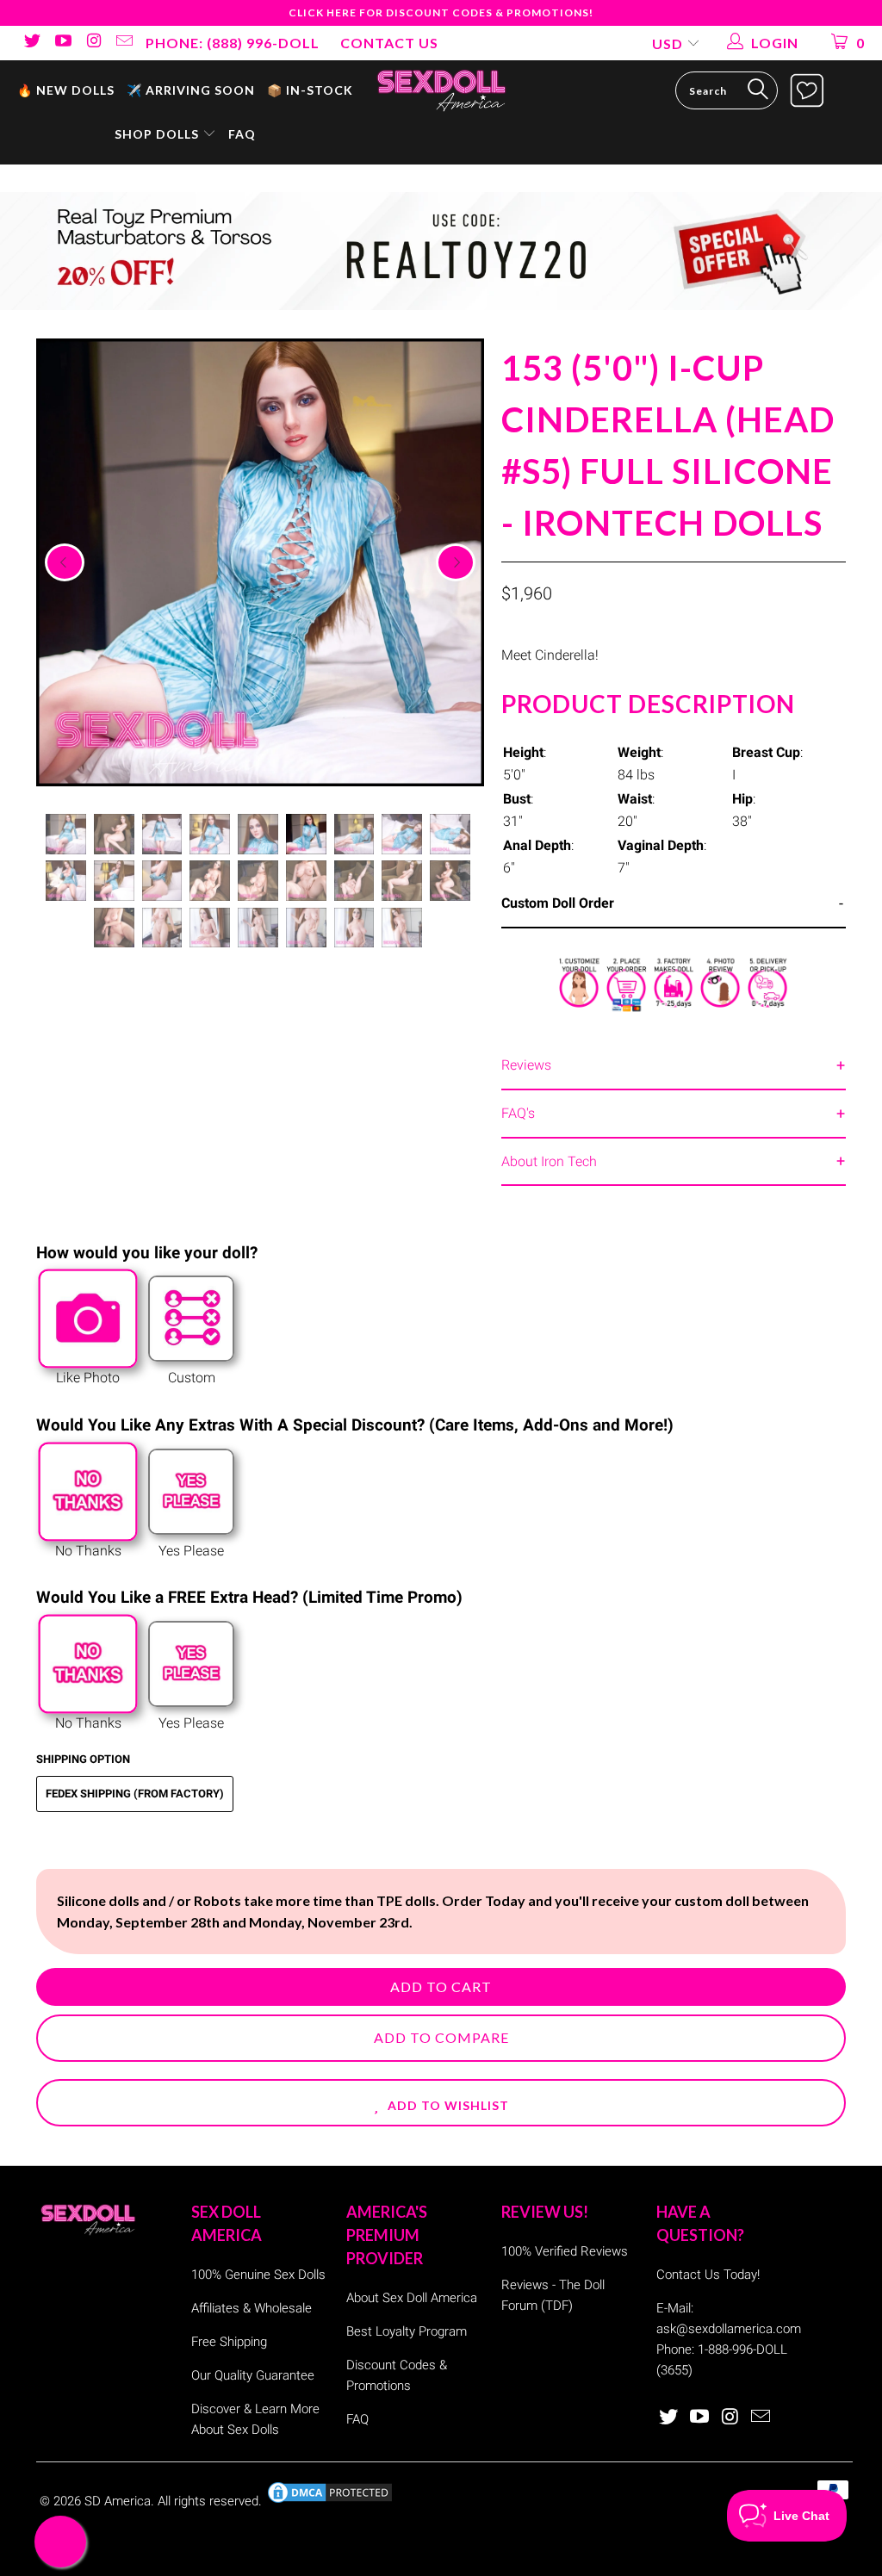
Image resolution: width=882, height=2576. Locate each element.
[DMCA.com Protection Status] (330, 2501)
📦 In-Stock (310, 90)
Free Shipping (229, 2342)
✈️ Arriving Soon (191, 90)
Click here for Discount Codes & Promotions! (441, 12)
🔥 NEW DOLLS (66, 90)
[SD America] (441, 89)
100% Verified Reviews (565, 2251)
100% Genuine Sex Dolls (258, 2275)
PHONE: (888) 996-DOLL (233, 43)
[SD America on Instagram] (93, 43)
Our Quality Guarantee (253, 2375)
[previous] (65, 562)
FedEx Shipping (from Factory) (135, 1794)
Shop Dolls (158, 134)
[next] (456, 562)
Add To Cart (441, 1986)
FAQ (242, 134)
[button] (441, 2103)
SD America (118, 2501)
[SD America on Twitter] (31, 43)
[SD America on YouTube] (62, 43)
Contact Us (389, 43)
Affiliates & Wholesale (252, 2308)
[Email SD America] (124, 43)
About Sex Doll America (412, 2298)
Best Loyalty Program (407, 2331)
